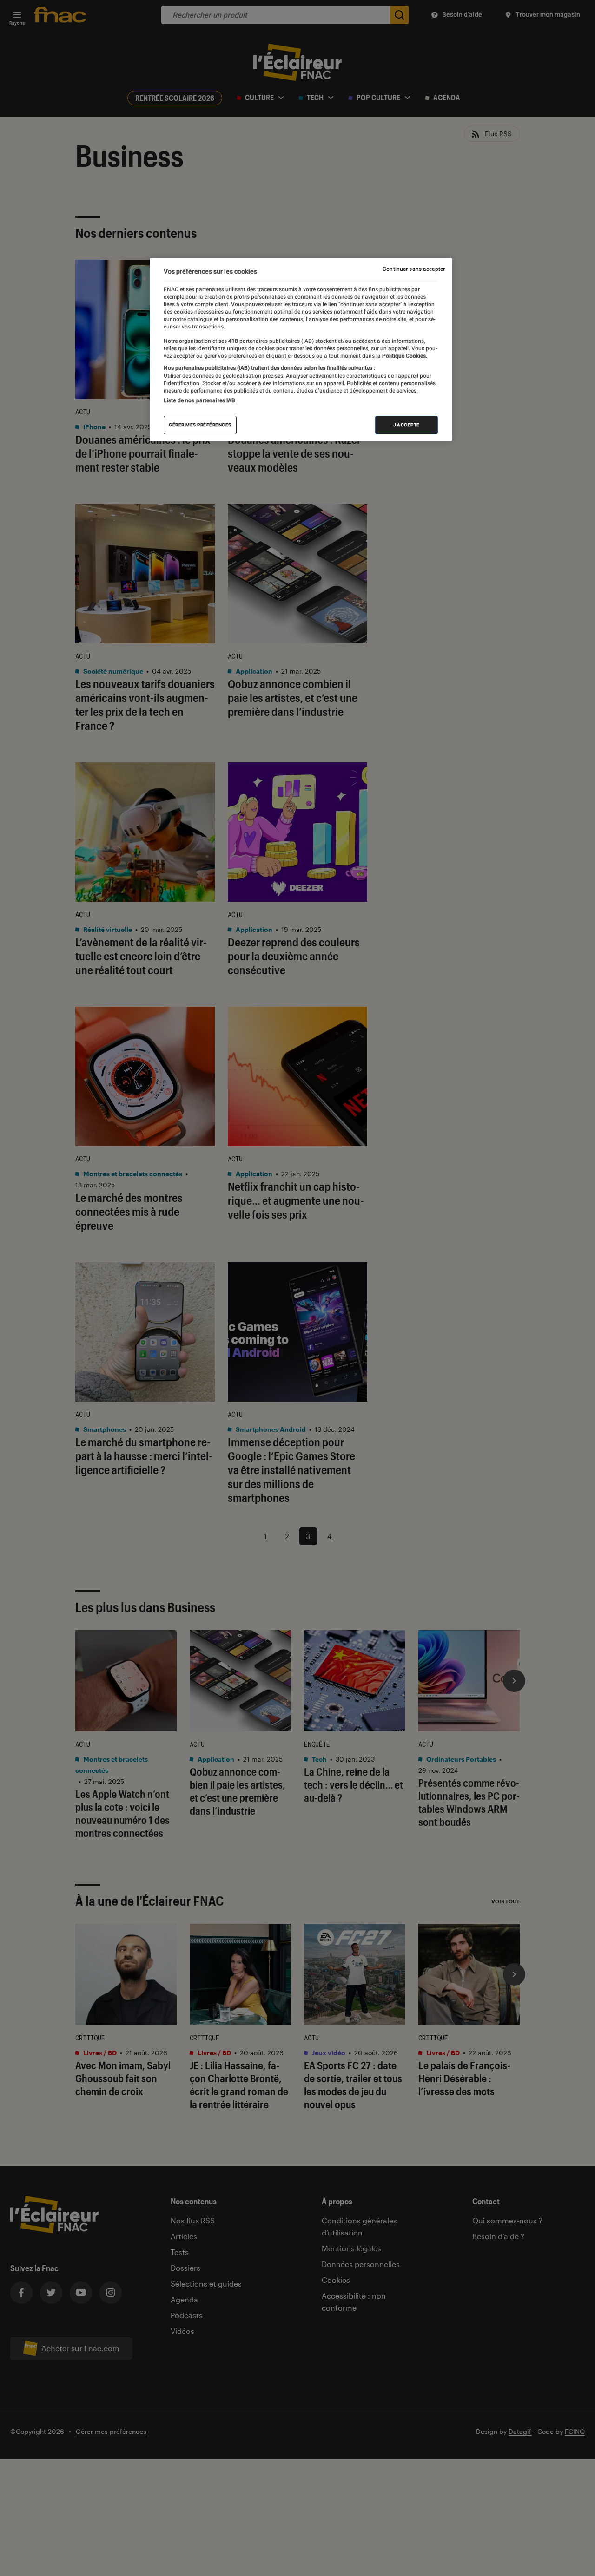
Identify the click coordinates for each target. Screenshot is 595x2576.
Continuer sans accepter (414, 269)
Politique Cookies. (404, 355)
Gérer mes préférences (200, 424)
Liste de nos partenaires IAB (199, 400)
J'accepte (407, 424)
